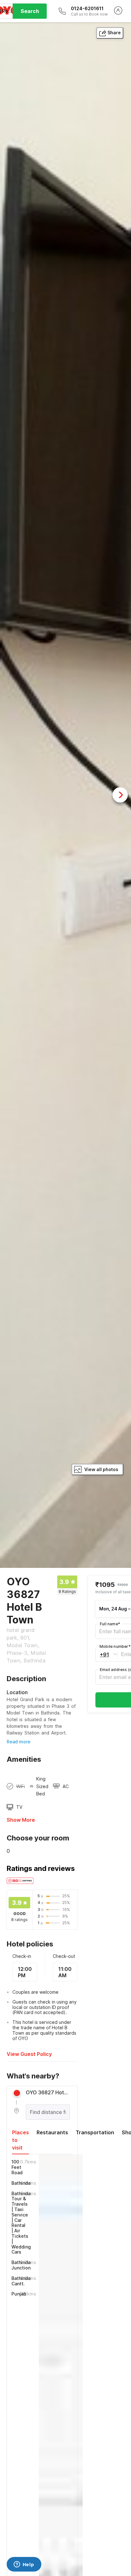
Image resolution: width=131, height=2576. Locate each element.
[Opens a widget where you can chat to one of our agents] (24, 2565)
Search (30, 11)
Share (114, 33)
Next (120, 795)
